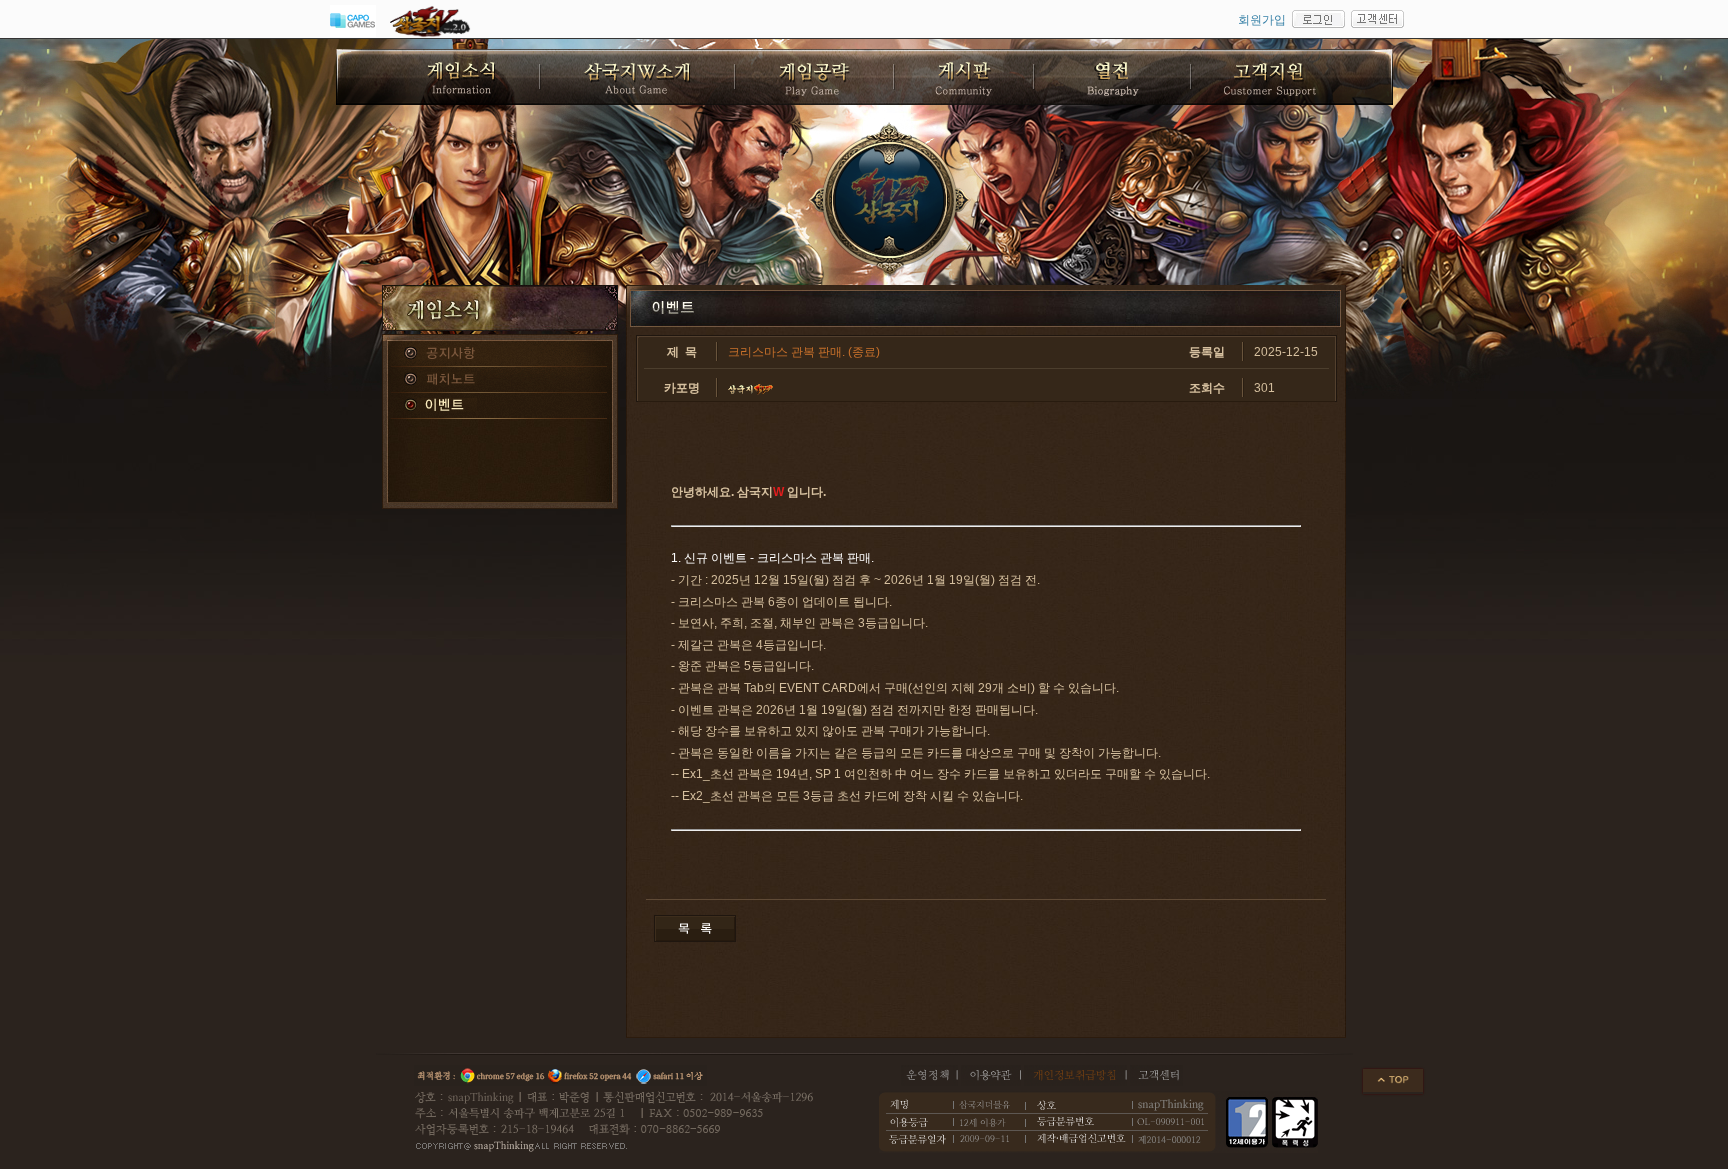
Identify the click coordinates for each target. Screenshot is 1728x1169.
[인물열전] (1113, 77)
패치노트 (500, 380)
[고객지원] (1292, 77)
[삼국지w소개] (638, 77)
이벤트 (500, 406)
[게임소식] (438, 77)
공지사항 (500, 354)
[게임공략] (815, 77)
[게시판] (965, 77)
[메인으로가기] (890, 200)
